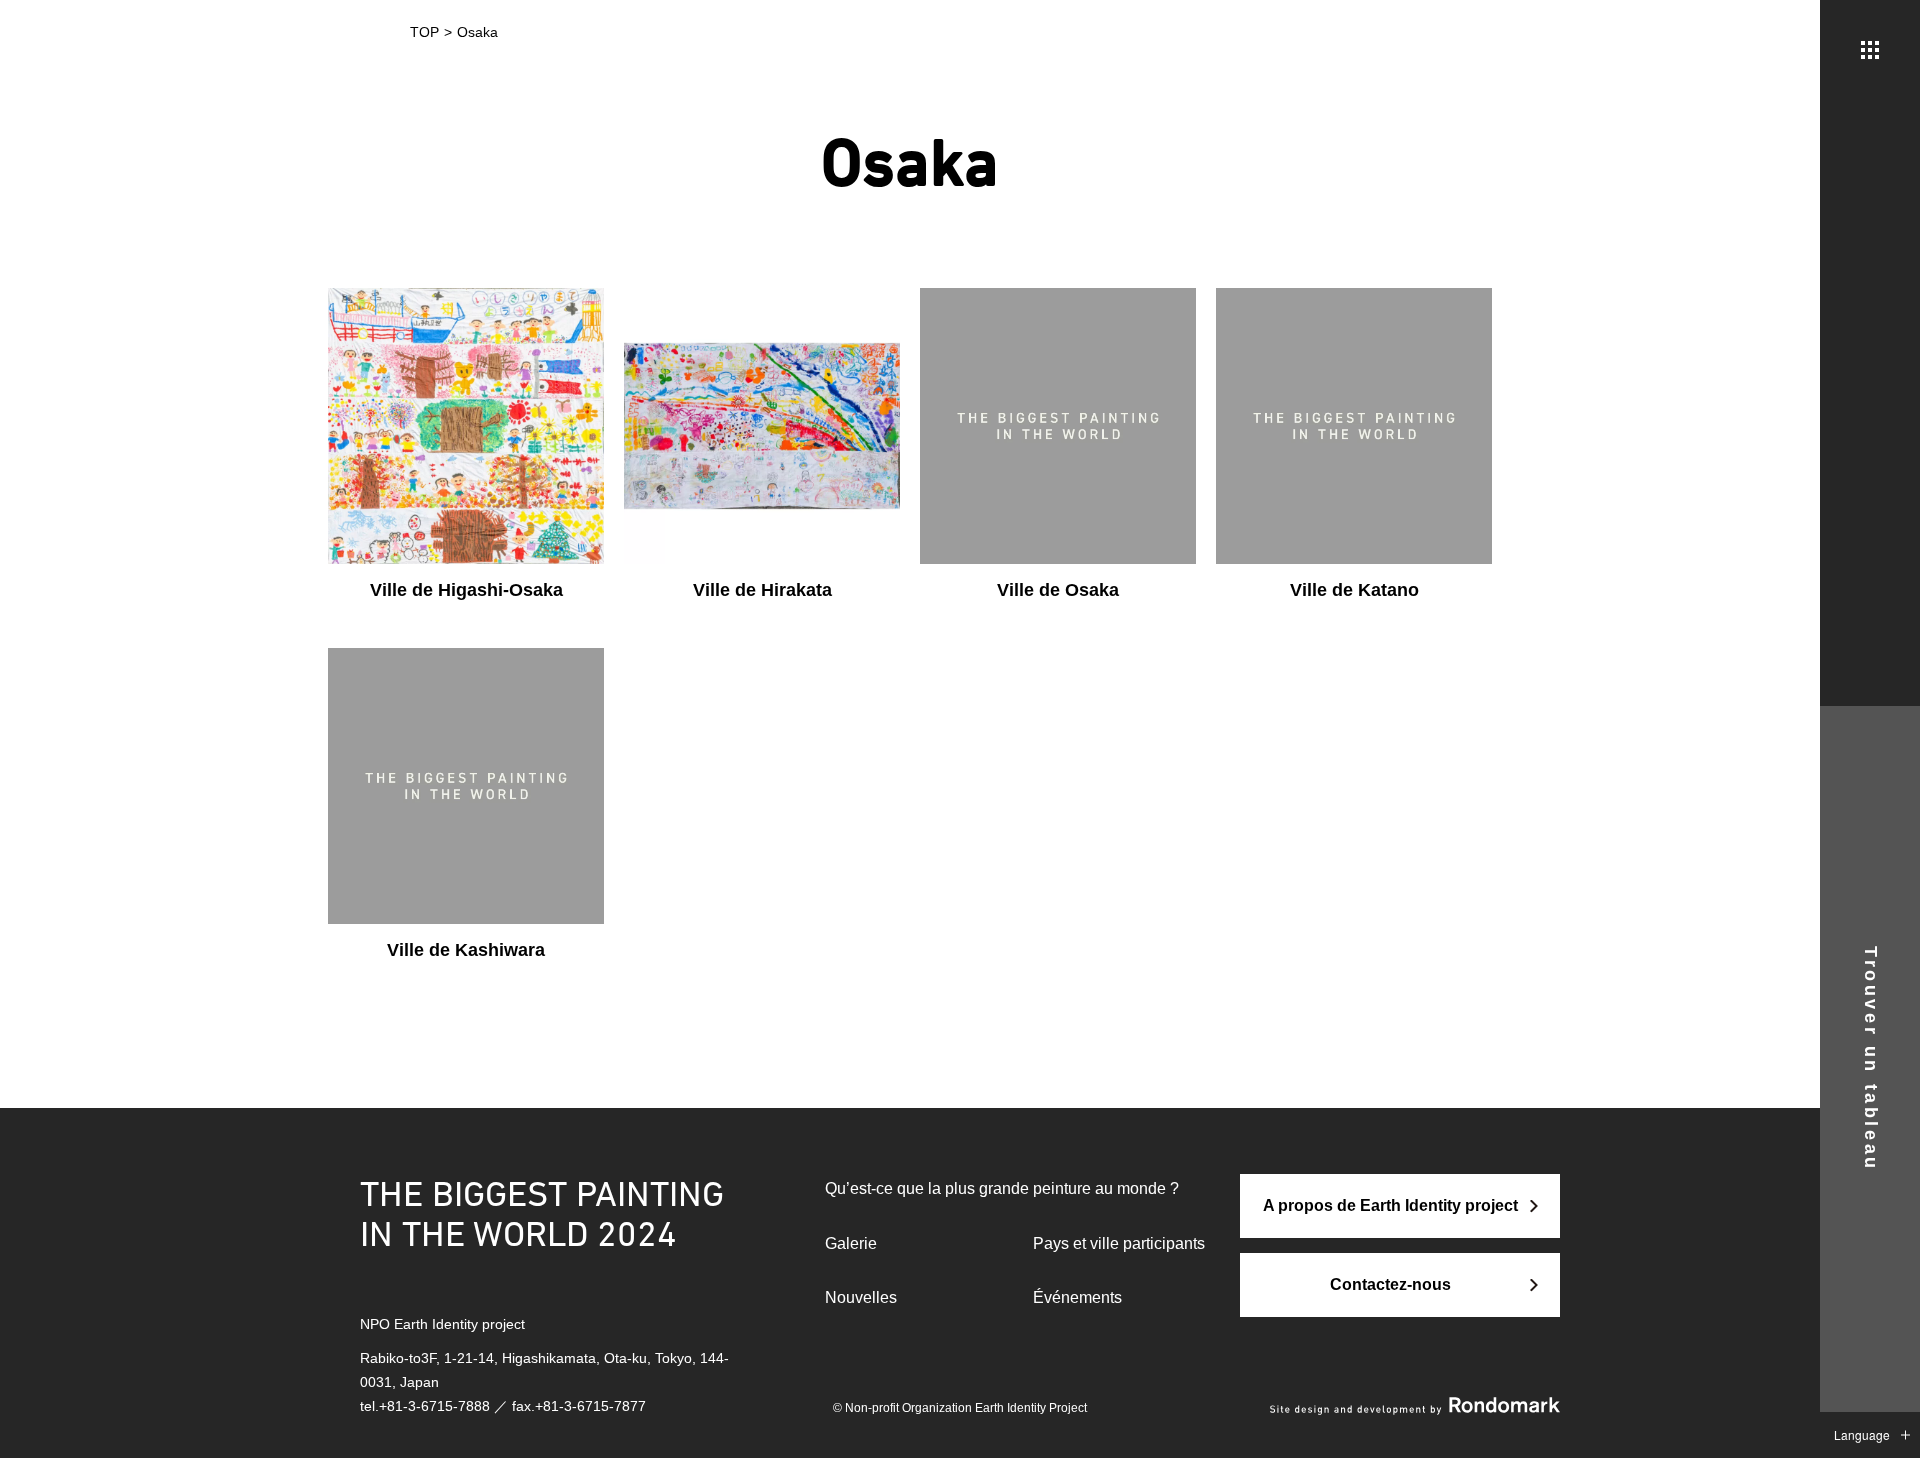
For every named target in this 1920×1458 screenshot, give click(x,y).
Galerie (851, 1243)
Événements (1077, 1297)
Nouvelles (861, 1297)
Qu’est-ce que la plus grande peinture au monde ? (1002, 1188)
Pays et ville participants (1119, 1243)
